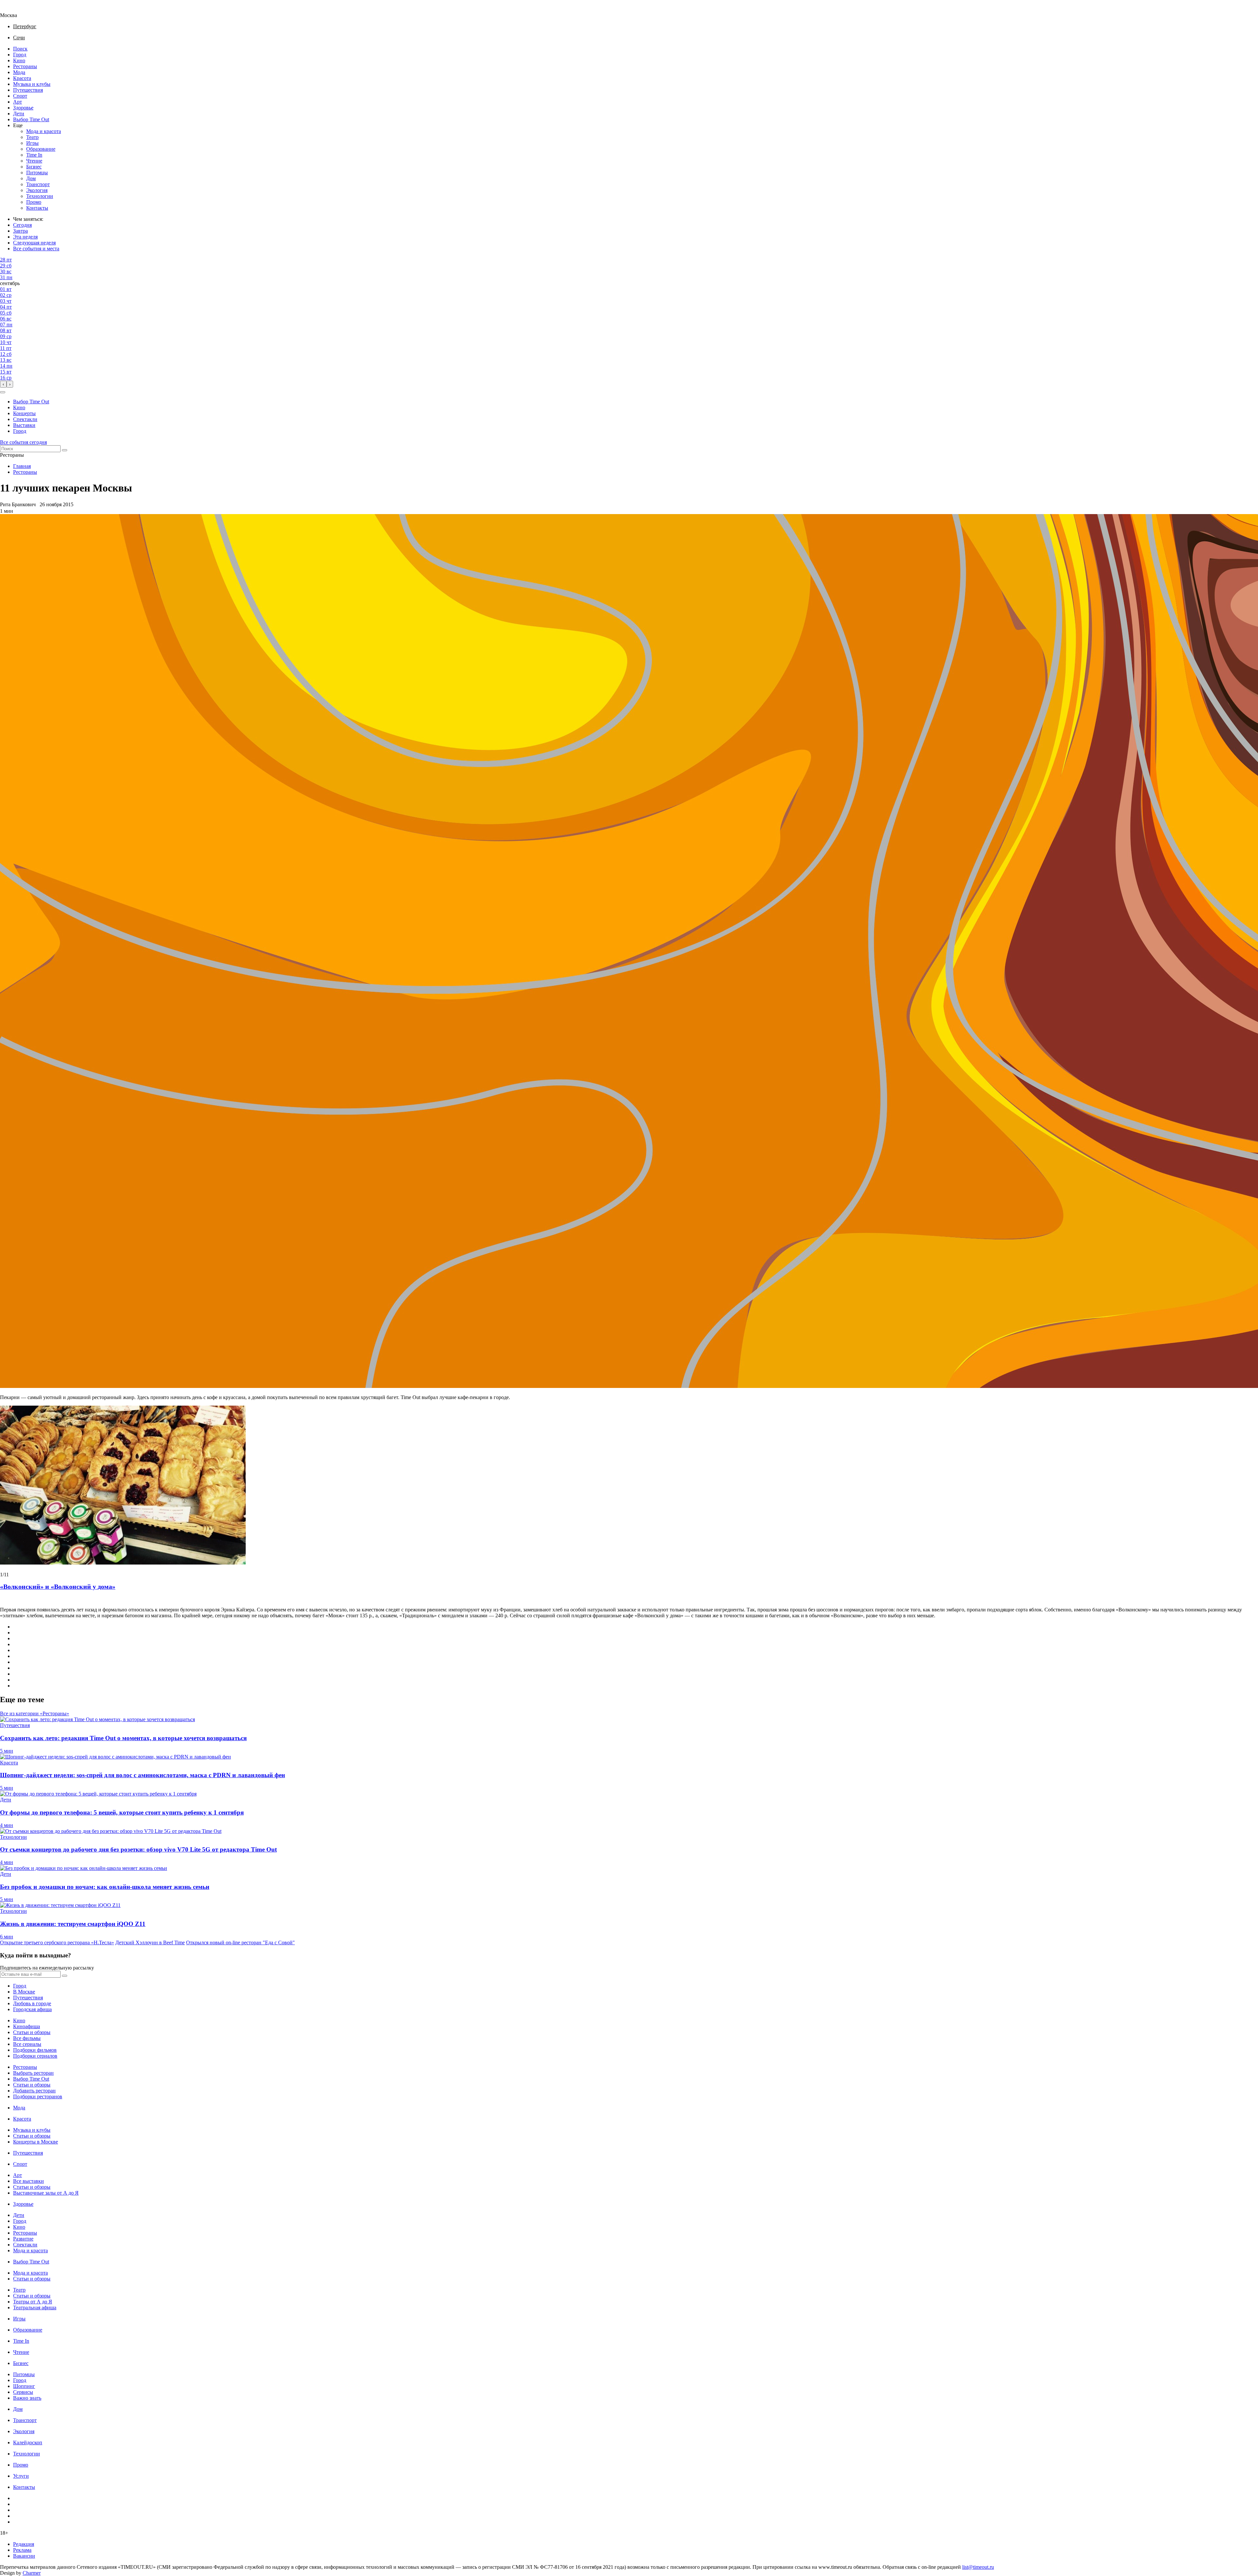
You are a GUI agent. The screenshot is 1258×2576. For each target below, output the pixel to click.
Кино (19, 60)
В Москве (24, 1992)
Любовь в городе (32, 2003)
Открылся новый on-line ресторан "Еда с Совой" (240, 1942)
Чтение (34, 161)
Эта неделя (25, 237)
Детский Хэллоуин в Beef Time (150, 1942)
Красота (22, 78)
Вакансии (24, 2556)
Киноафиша (27, 2026)
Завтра (20, 231)
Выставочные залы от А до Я (46, 2193)
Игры (32, 143)
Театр (32, 137)
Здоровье (23, 108)
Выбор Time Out (31, 119)
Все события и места (36, 249)
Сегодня (22, 225)
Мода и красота (44, 131)
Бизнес (34, 167)
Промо (34, 202)
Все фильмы (27, 2038)
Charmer (32, 2573)
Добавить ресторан (34, 2091)
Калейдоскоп (28, 2442)
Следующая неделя (34, 243)
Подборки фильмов (35, 2050)
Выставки (24, 425)
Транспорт (38, 184)
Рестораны (25, 66)
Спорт (20, 96)
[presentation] (3, 384)
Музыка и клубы (32, 84)
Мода (19, 72)
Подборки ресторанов (38, 2096)
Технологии (40, 196)
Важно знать (27, 2398)
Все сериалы (27, 2044)
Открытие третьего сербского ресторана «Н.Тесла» (57, 1942)
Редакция (24, 2544)
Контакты (37, 208)
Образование (41, 149)
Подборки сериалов (35, 2056)
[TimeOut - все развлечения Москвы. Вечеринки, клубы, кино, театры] (14, 9)
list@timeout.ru (978, 2567)
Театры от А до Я (33, 2302)
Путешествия (28, 90)
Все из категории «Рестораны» (35, 1713)
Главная (22, 466)
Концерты (24, 413)
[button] (3, 392)
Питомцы (37, 173)
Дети (19, 114)
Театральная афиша (35, 2307)
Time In (34, 155)
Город (20, 55)
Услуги (21, 2476)
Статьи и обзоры (32, 2032)
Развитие (23, 2239)
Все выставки (29, 2181)
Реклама (22, 2550)
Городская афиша (32, 2009)
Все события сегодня (23, 442)
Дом (31, 178)
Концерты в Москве (36, 2142)
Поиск (20, 49)
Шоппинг (24, 2386)
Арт (18, 102)
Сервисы (23, 2392)
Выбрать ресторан (33, 2073)
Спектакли (25, 419)
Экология (37, 190)
